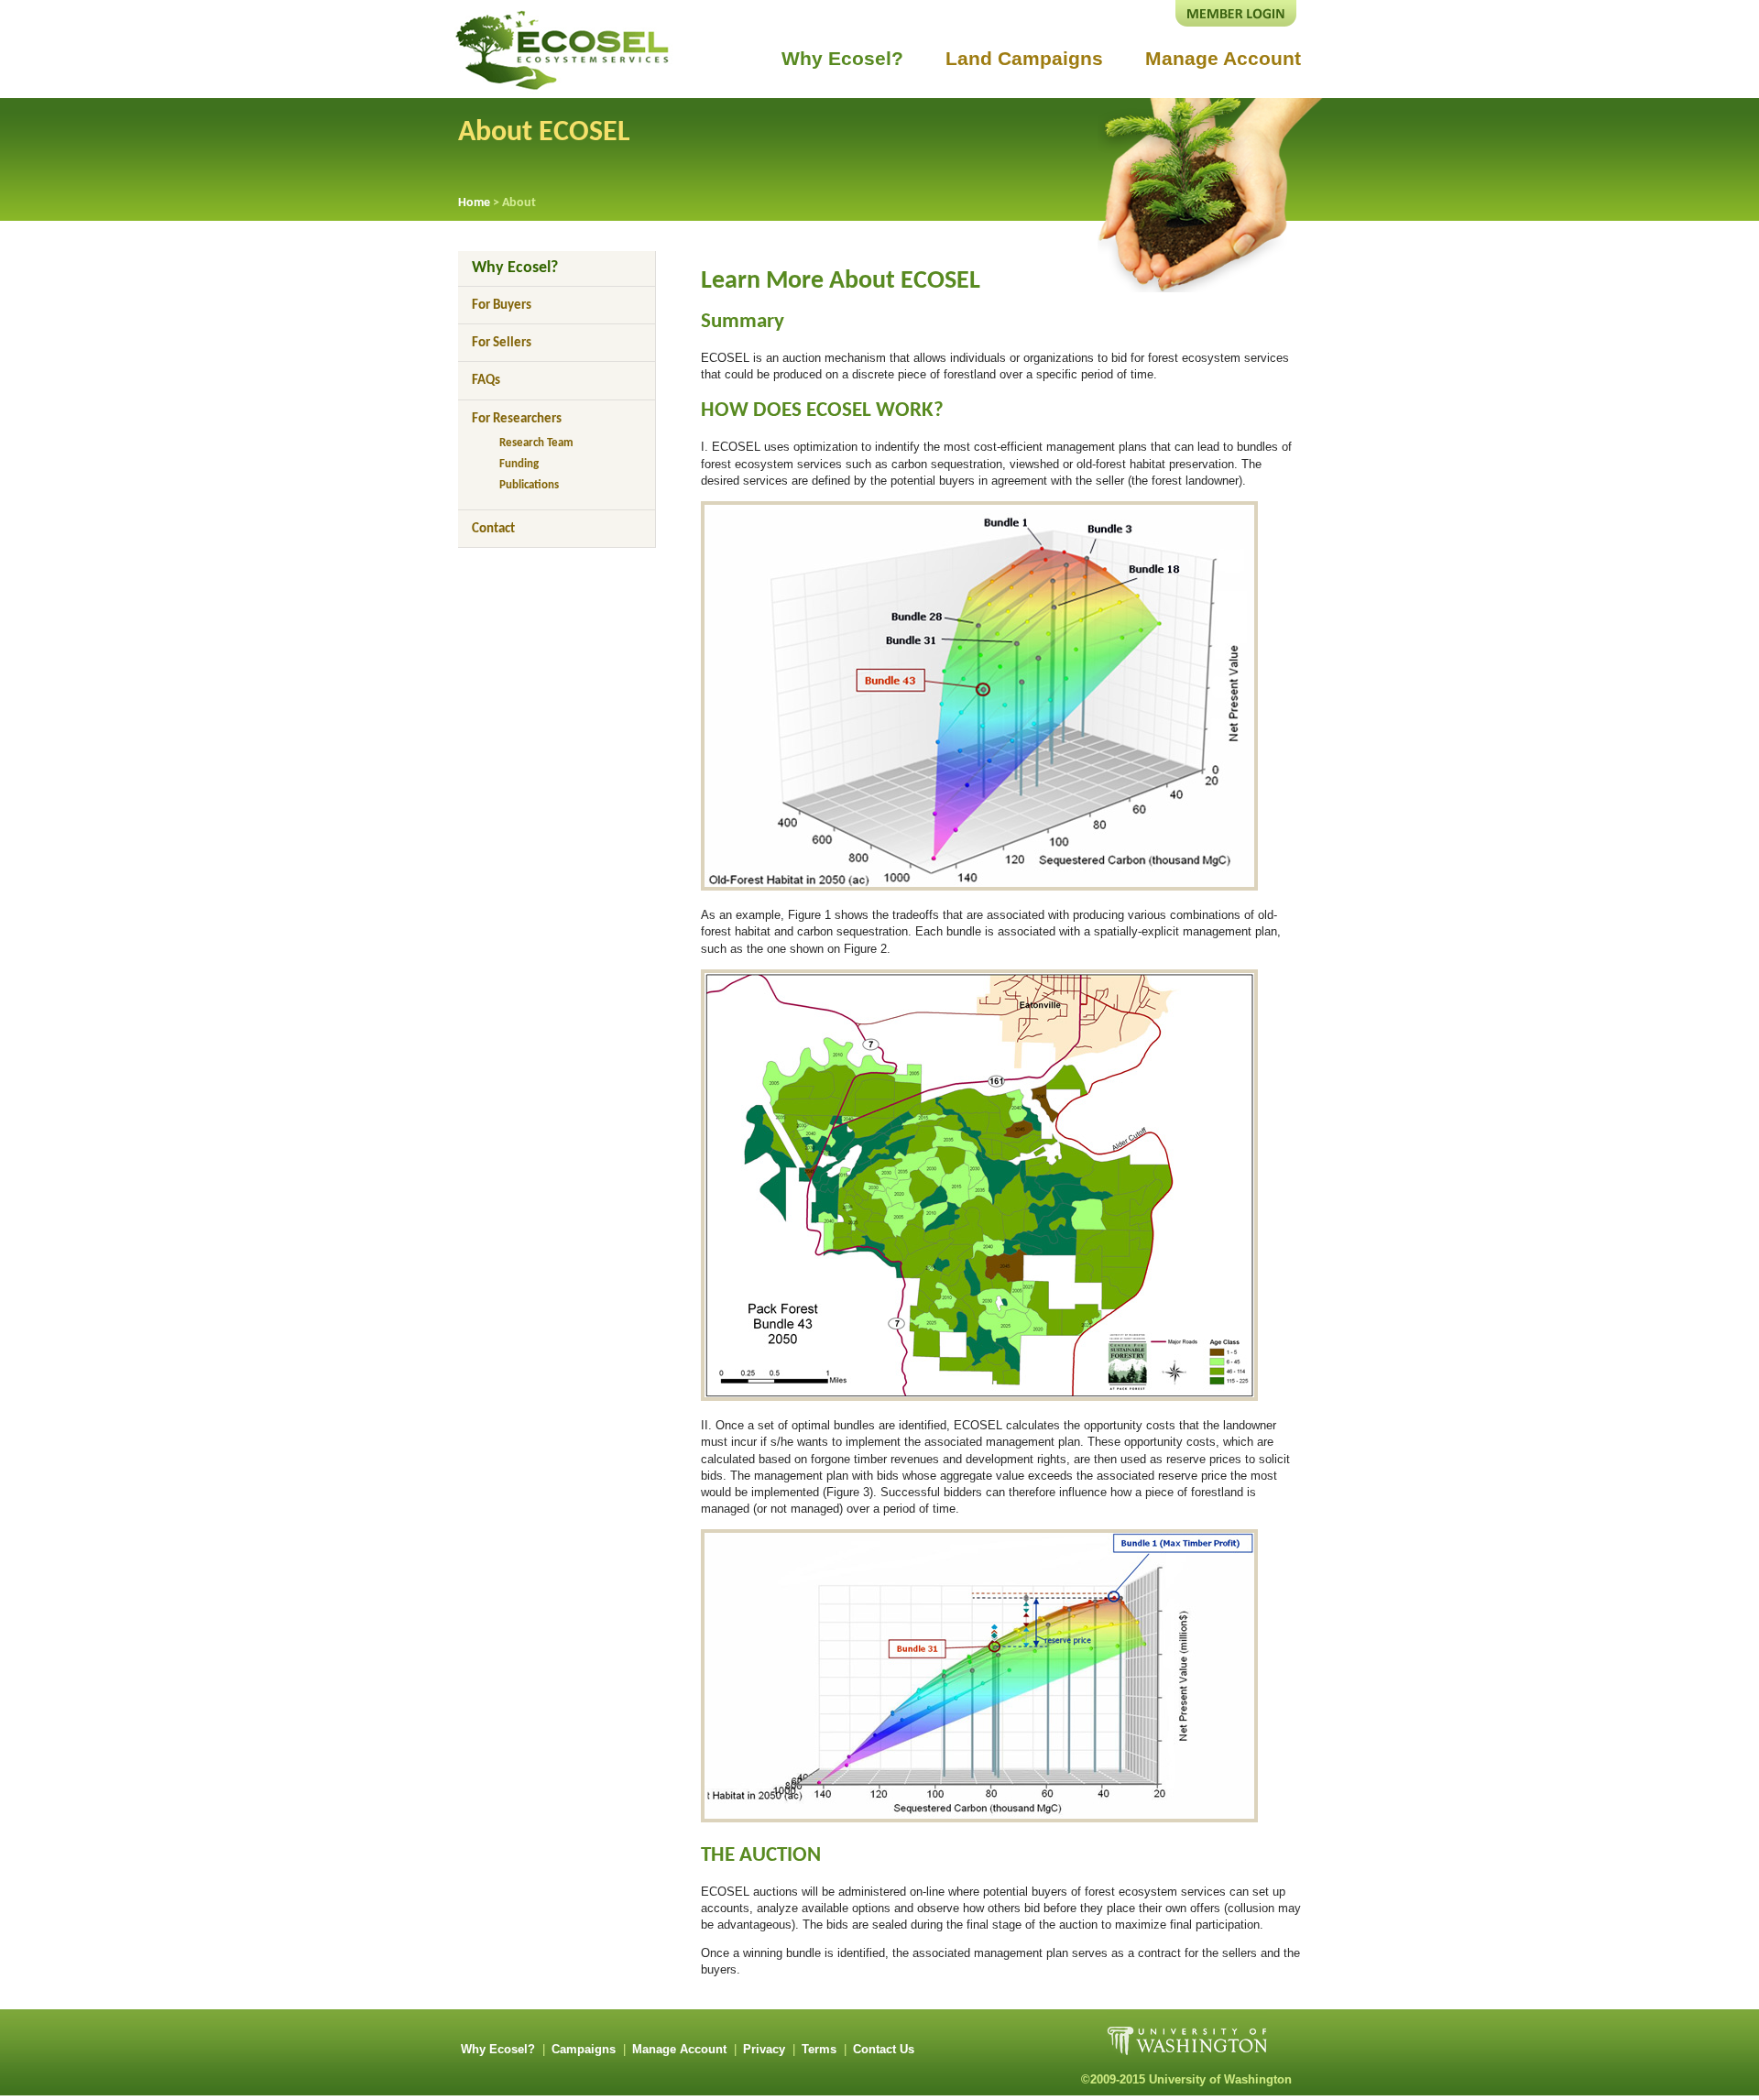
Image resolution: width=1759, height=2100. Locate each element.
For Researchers (517, 419)
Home (474, 203)
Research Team (536, 443)
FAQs (486, 381)
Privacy (764, 2049)
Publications (529, 485)
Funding (519, 464)
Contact (493, 529)
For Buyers (502, 306)
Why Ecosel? (842, 58)
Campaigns (584, 2049)
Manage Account (1223, 58)
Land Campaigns (1024, 58)
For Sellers (502, 343)
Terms (819, 2049)
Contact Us (884, 2049)
